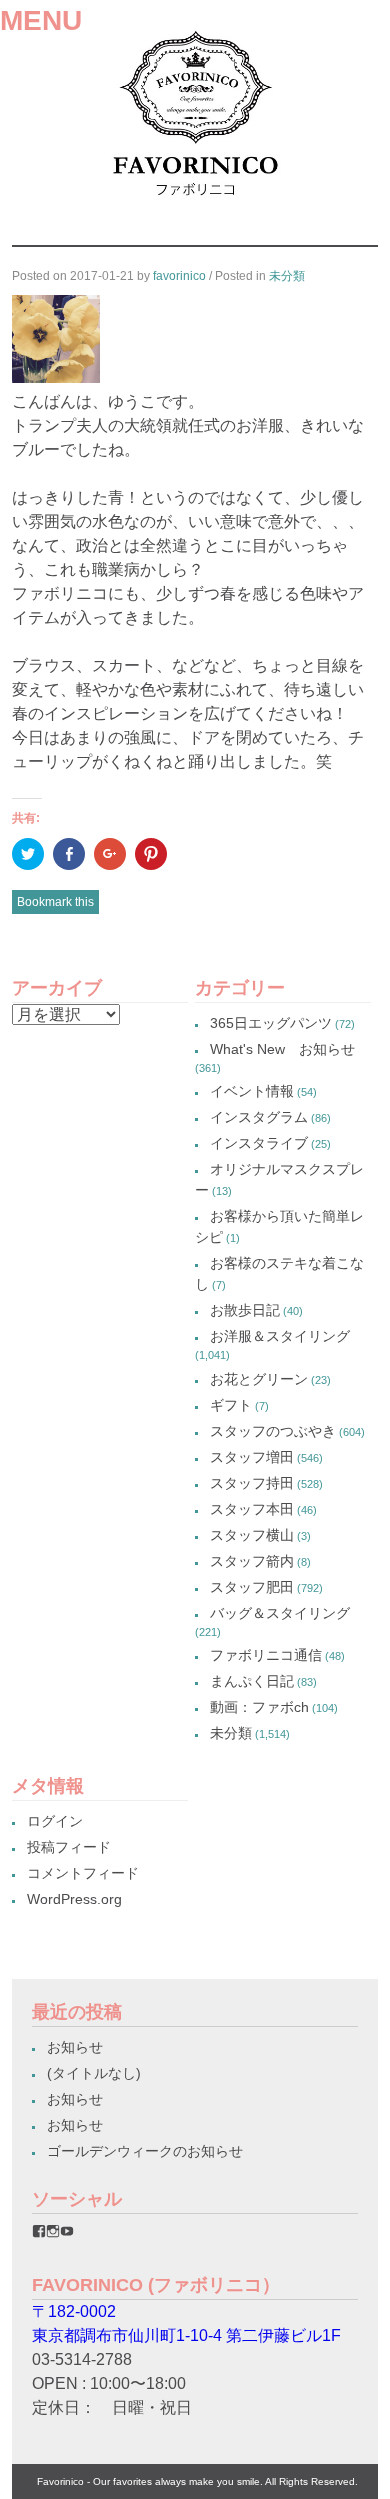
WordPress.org (74, 1899)
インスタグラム (259, 1117)
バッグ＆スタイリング (280, 1613)
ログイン (55, 1821)
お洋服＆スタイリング (280, 1336)
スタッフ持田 (252, 1483)
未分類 (287, 276)
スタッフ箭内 (252, 1561)
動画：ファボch (259, 1707)
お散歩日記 (245, 1310)
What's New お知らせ (282, 1049)
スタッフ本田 (252, 1509)
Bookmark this (55, 902)
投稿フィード (69, 1847)
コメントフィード (83, 1873)
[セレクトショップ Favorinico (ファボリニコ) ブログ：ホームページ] (195, 202)
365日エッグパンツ (271, 1023)
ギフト (231, 1405)
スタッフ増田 (252, 1457)
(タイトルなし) (94, 2073)
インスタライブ (259, 1143)
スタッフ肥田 (252, 1587)
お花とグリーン (259, 1379)
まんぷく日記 (252, 1681)
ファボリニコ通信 (266, 1655)
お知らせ (75, 2047)
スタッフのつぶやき (273, 1431)
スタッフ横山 (252, 1535)
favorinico (179, 276)
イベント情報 (252, 1091)
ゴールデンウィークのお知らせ (145, 2151)
